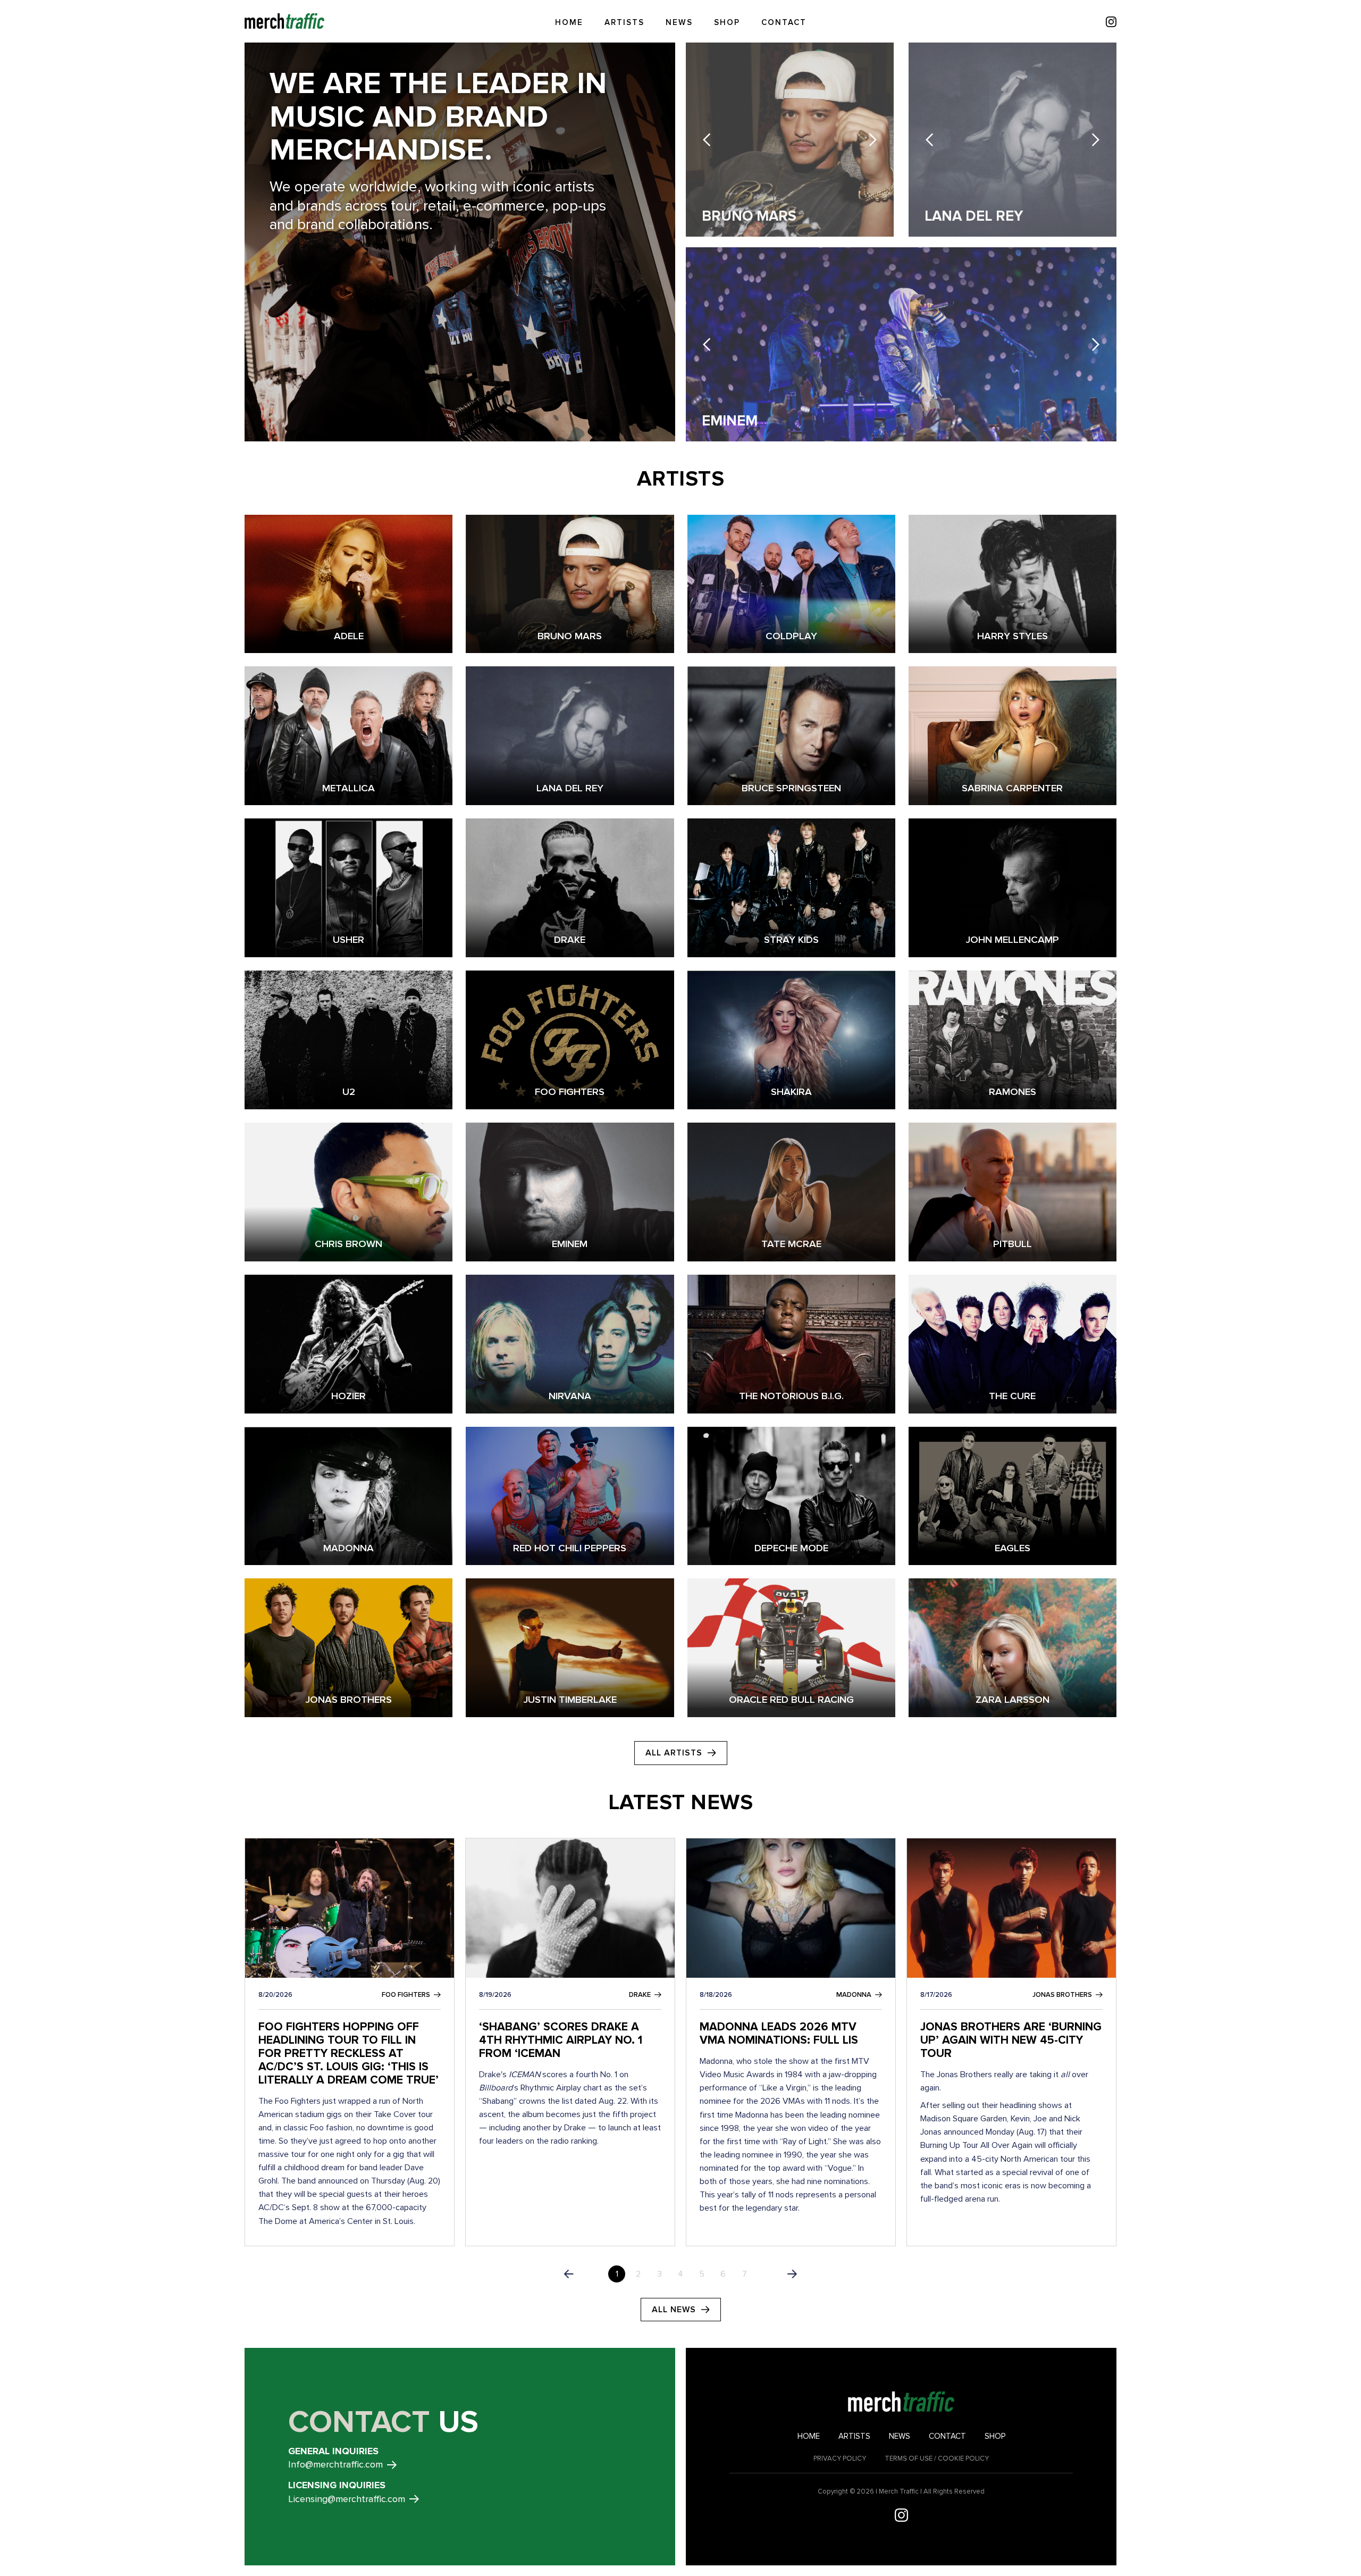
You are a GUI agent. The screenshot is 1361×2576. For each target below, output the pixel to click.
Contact (784, 22)
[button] (707, 140)
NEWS (679, 22)
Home (569, 22)
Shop (727, 22)
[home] (284, 21)
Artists (624, 22)
